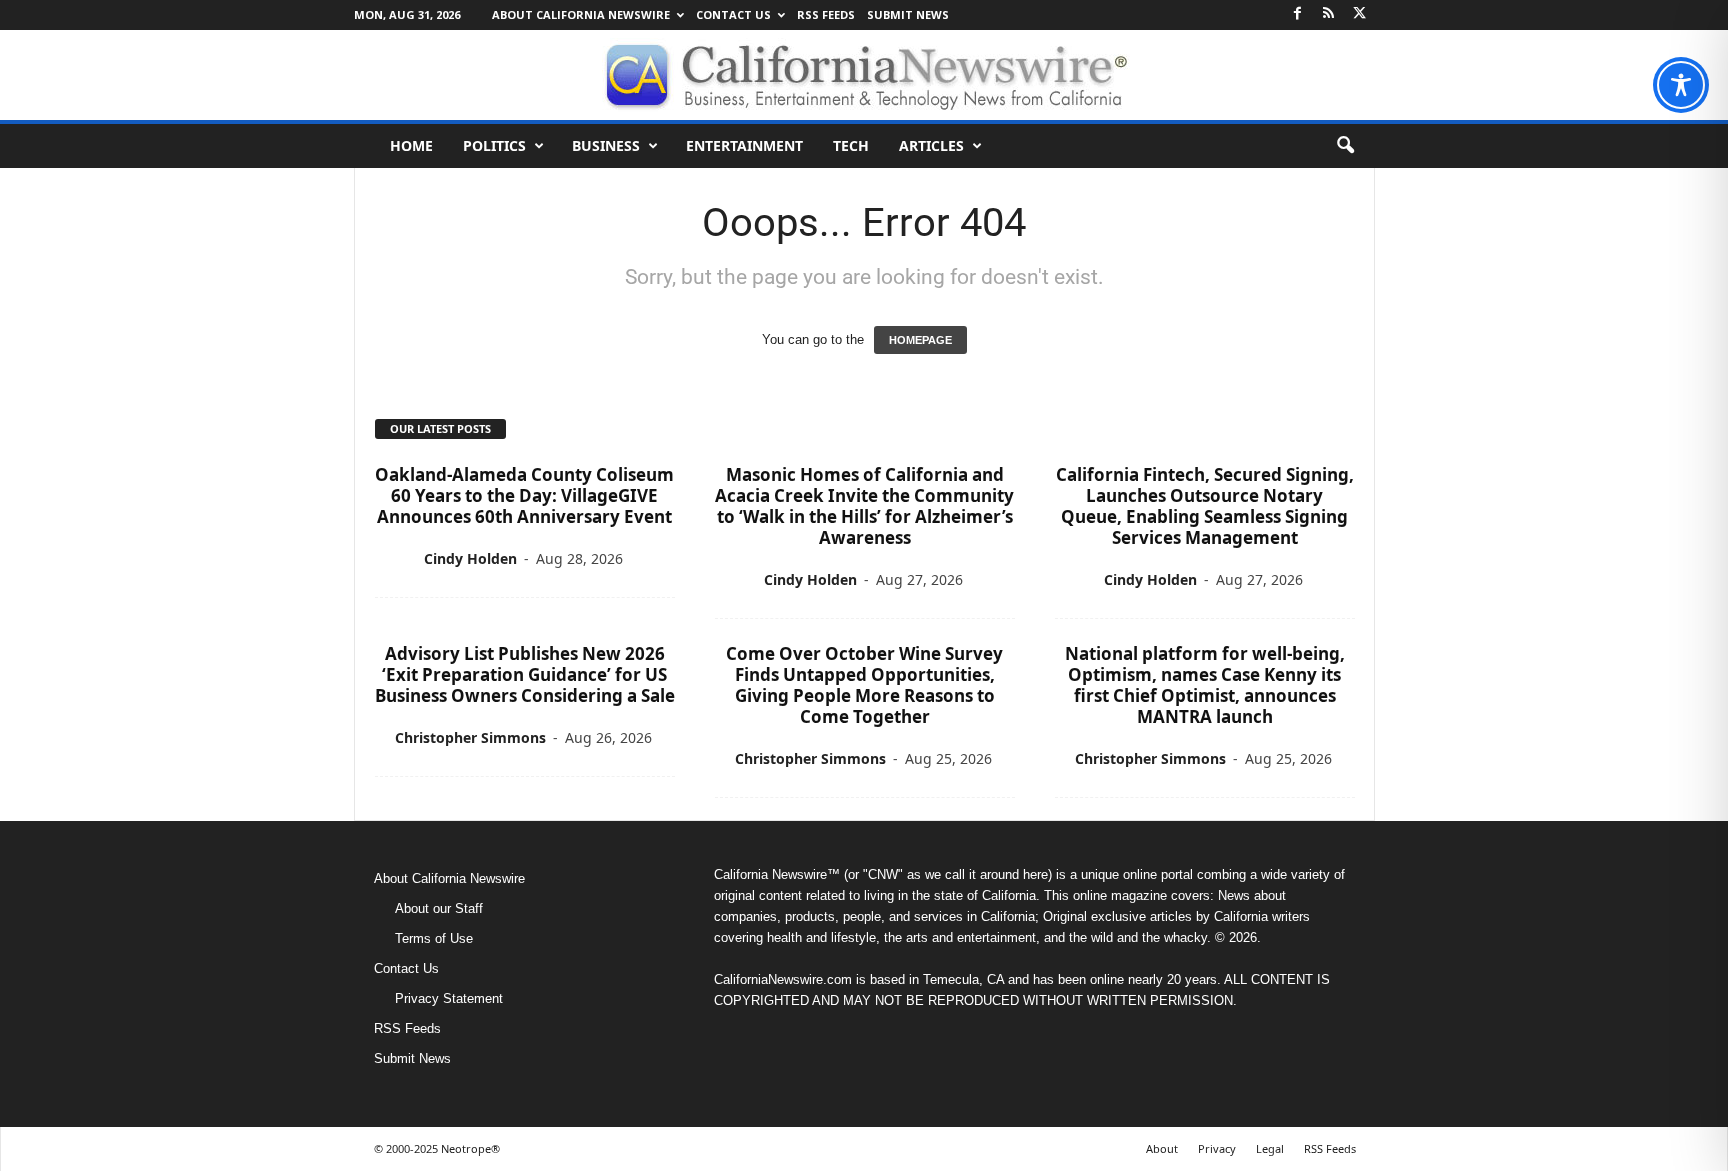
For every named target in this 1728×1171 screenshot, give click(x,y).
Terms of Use (434, 938)
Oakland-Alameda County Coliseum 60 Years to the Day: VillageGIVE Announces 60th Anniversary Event (524, 495)
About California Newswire (581, 14)
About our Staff (439, 908)
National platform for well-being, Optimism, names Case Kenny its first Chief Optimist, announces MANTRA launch (1205, 685)
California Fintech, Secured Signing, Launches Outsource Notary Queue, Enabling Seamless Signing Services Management (1205, 506)
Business (606, 145)
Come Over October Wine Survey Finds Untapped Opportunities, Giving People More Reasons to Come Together (864, 685)
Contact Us (733, 14)
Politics (494, 145)
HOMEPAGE (920, 340)
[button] (1345, 146)
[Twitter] (1360, 14)
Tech (851, 145)
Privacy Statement (449, 998)
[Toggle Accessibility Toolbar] (1681, 85)
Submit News (908, 14)
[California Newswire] (864, 75)
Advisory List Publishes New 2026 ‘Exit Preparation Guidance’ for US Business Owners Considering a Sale (525, 674)
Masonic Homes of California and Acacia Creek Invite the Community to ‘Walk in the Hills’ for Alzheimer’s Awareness (864, 506)
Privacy (1217, 1148)
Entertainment (744, 145)
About (1162, 1148)
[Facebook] (1298, 14)
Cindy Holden (470, 558)
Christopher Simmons (470, 737)
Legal (1270, 1148)
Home (411, 145)
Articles (931, 145)
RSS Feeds (826, 14)
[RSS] (1329, 14)
